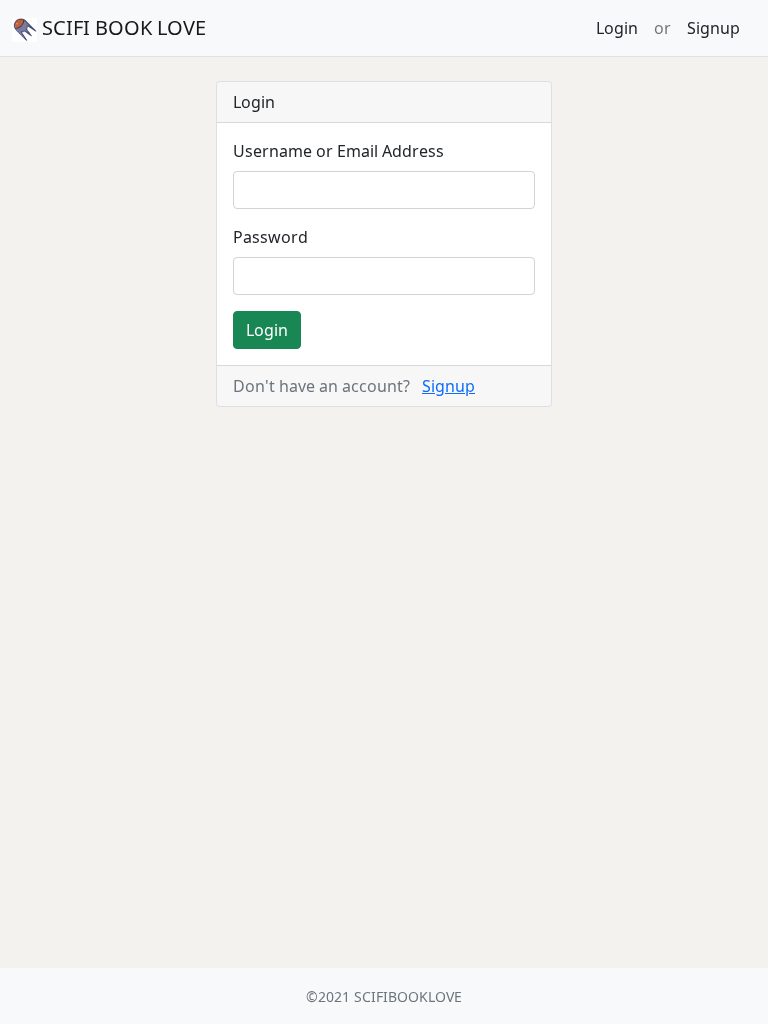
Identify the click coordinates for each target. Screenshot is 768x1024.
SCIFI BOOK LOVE (121, 27)
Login (617, 28)
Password (270, 237)
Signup (713, 28)
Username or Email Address (338, 151)
